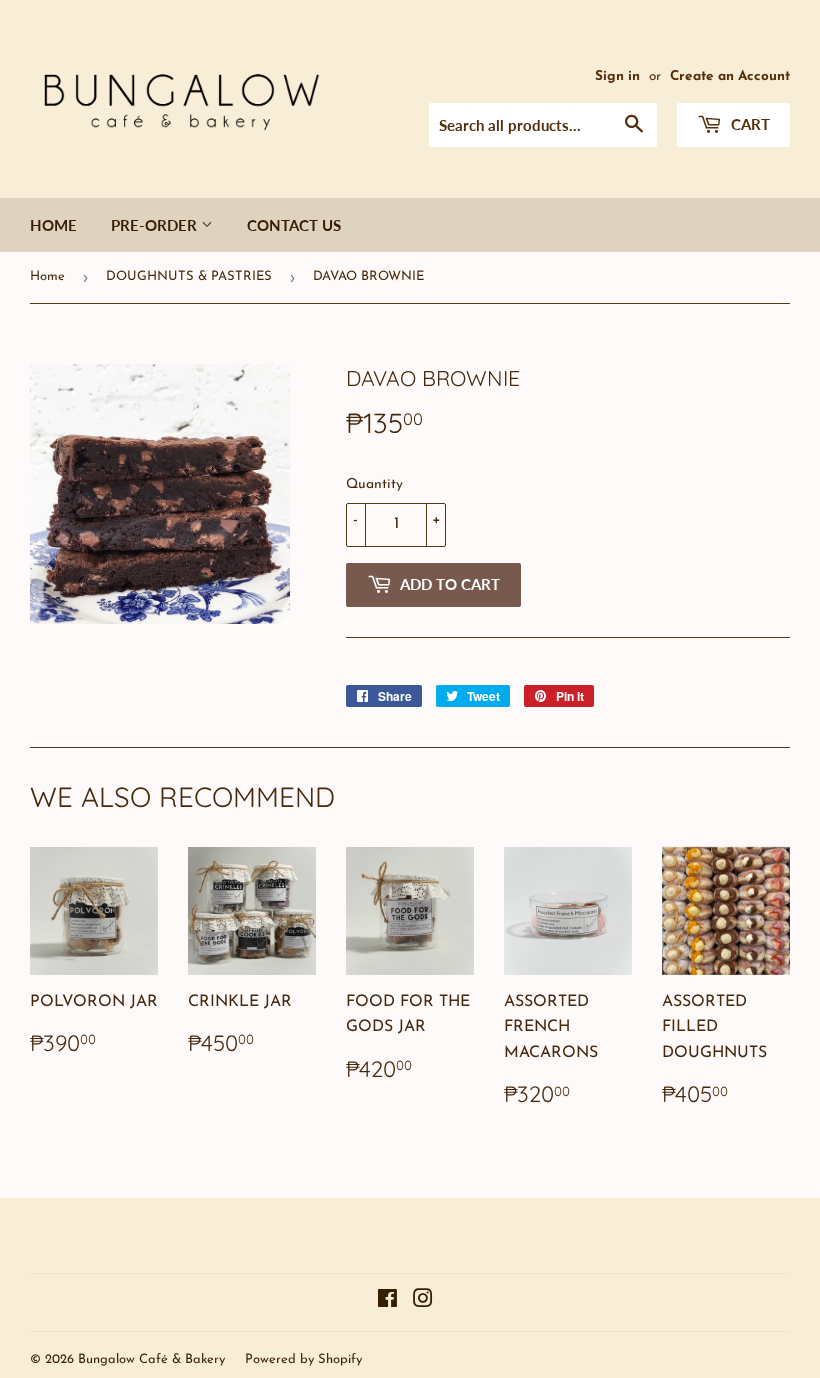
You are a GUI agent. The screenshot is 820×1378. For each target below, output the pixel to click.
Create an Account (730, 76)
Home (47, 276)
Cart (748, 124)
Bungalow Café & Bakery (151, 1359)
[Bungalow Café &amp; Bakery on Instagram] (423, 1302)
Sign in (617, 76)
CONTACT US (294, 225)
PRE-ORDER (156, 225)
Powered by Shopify (303, 1359)
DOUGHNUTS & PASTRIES (189, 276)
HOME (53, 225)
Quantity (374, 484)
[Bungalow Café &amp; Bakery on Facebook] (387, 1302)
